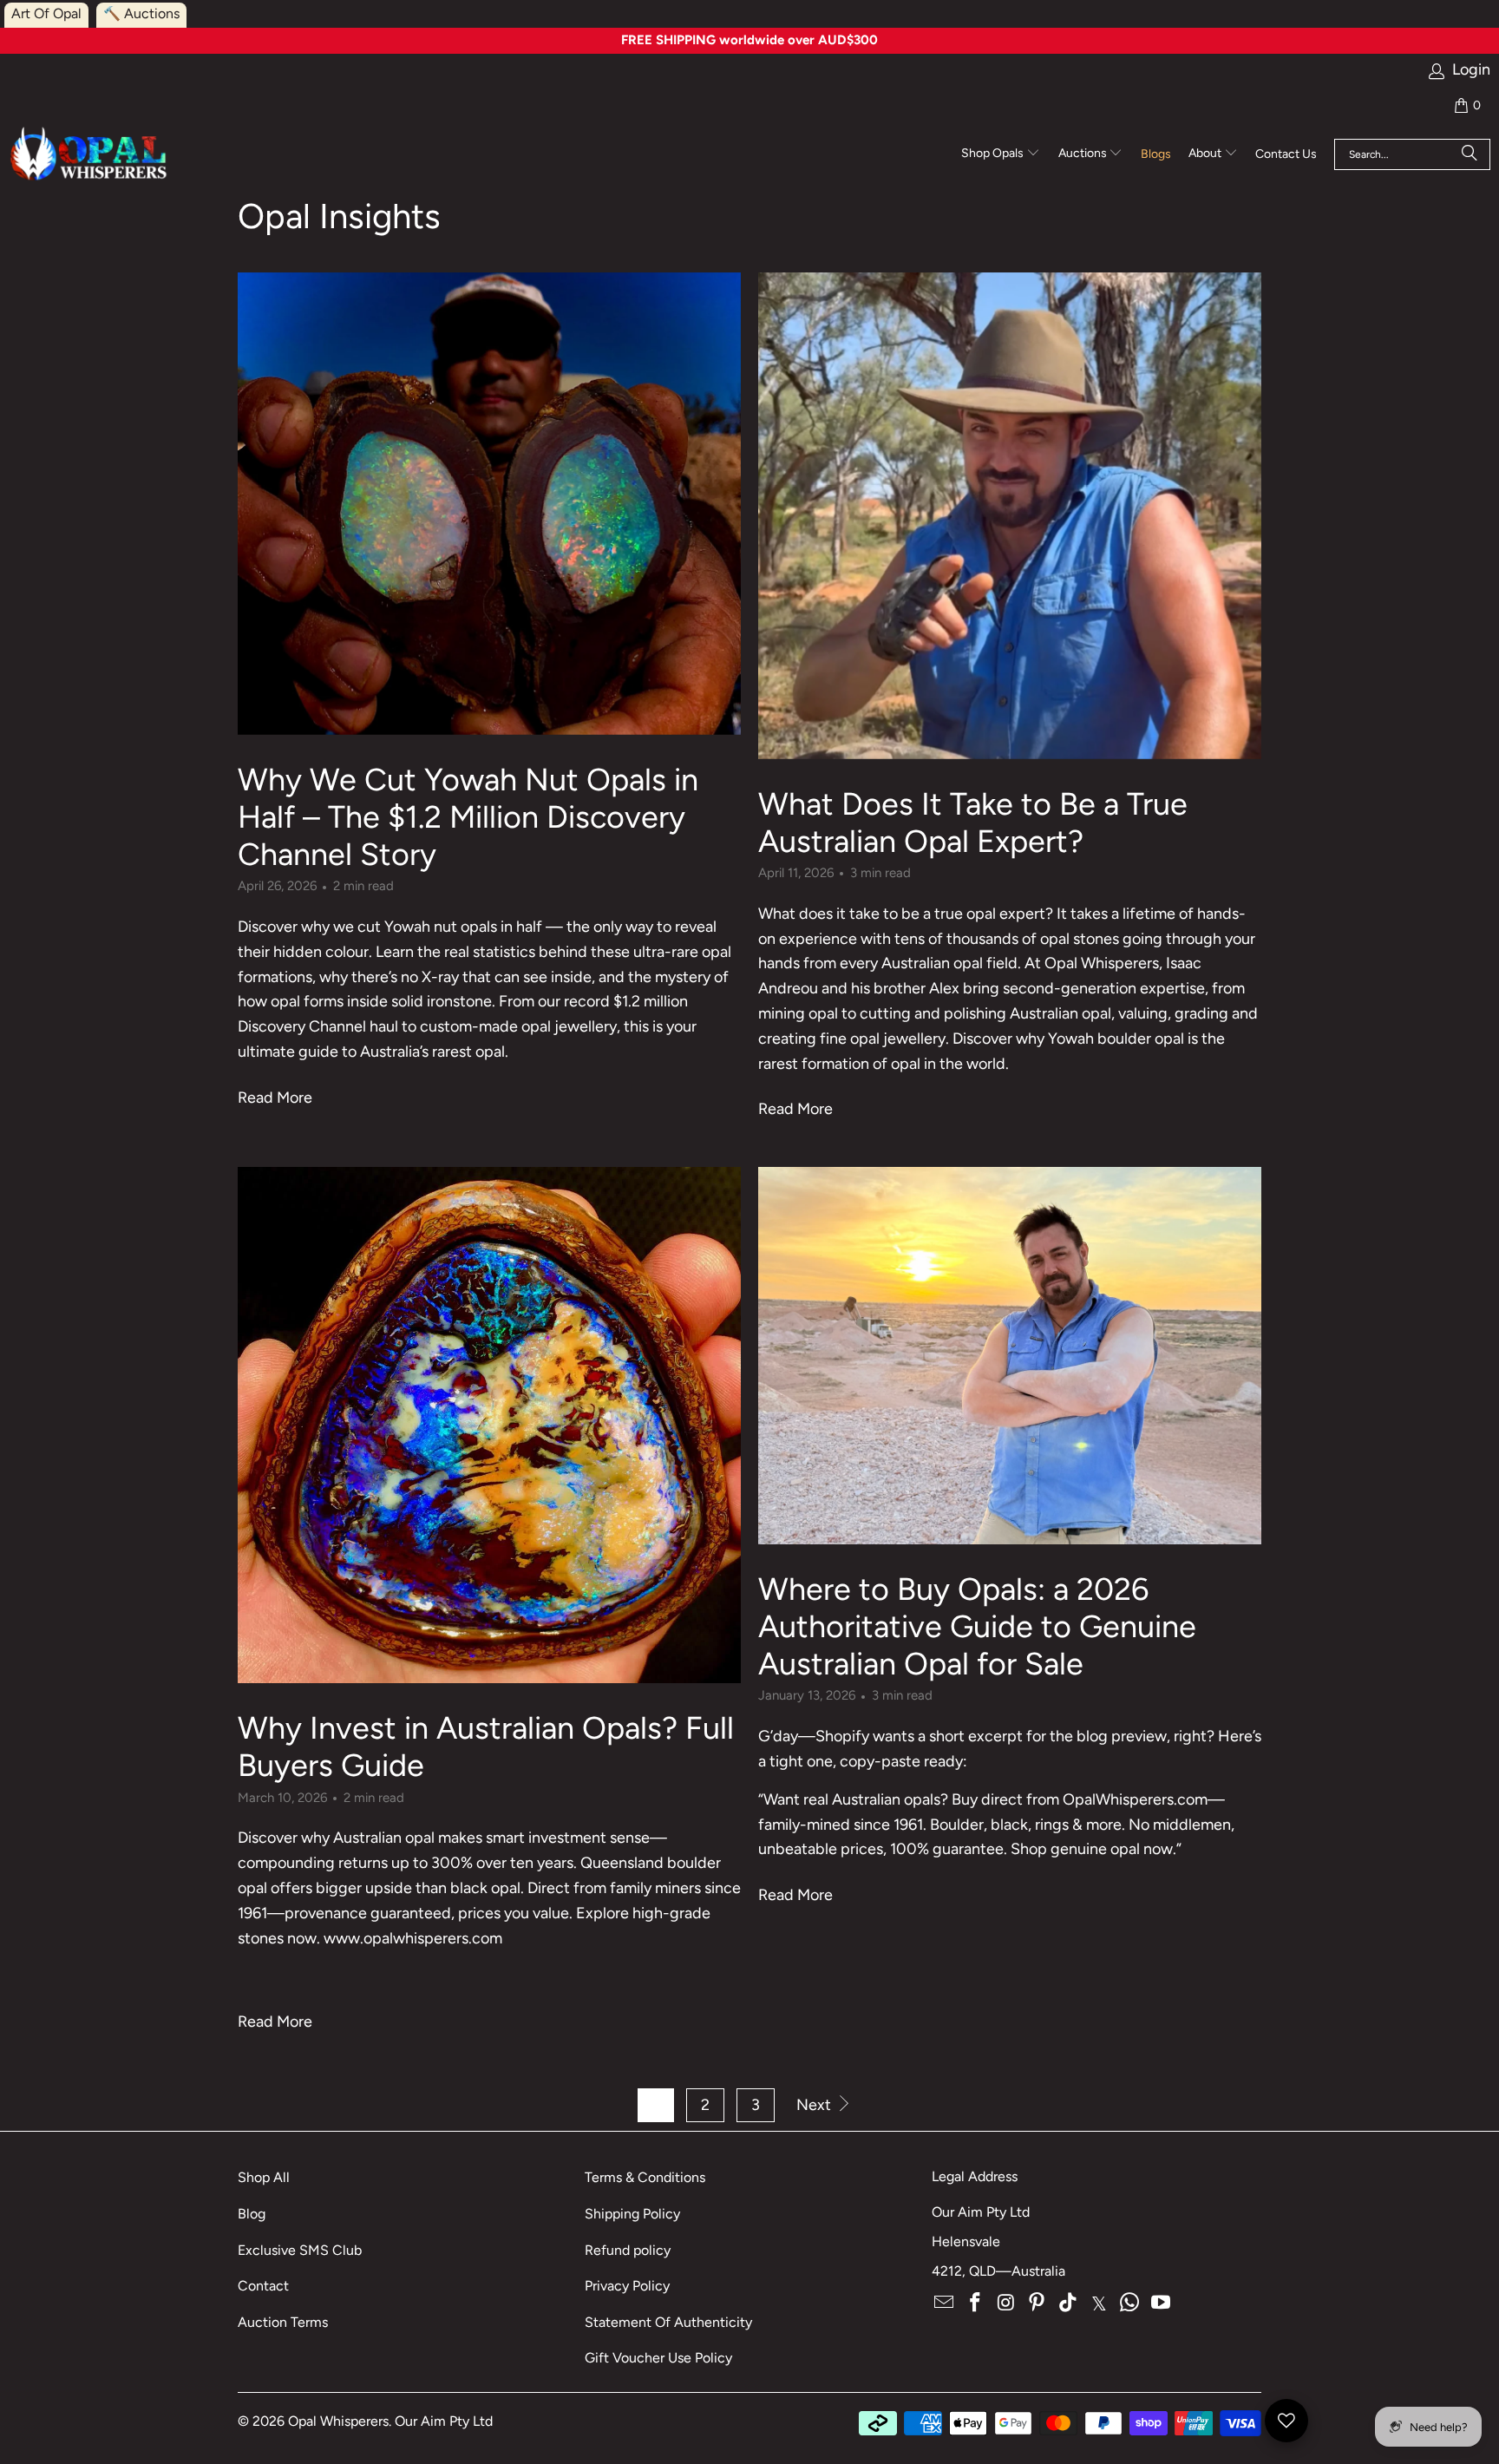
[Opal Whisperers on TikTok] (1069, 2303)
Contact (263, 2286)
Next (815, 2105)
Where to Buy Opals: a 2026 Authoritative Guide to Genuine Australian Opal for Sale (977, 1626)
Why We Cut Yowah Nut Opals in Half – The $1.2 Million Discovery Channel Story (468, 817)
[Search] (1470, 154)
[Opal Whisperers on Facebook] (976, 2303)
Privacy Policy (627, 2286)
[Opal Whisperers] (90, 155)
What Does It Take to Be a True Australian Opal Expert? (973, 822)
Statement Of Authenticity (668, 2322)
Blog (252, 2214)
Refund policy (628, 2250)
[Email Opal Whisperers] (945, 2303)
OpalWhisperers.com (1135, 1799)
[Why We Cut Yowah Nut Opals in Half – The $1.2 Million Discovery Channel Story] (489, 504)
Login (1471, 70)
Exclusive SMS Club (300, 2250)
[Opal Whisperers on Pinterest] (1038, 2303)
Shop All (264, 2177)
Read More (275, 1098)
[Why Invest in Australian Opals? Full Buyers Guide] (489, 1425)
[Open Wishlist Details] (1286, 2421)
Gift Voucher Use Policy (658, 2358)
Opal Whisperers (338, 2421)
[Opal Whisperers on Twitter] (1099, 2303)
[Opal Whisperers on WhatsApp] (1130, 2303)
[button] (1001, 154)
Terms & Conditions (645, 2177)
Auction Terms (283, 2322)
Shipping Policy (632, 2214)
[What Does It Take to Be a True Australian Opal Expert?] (1010, 516)
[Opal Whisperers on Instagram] (1006, 2303)
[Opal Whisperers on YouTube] (1162, 2303)
